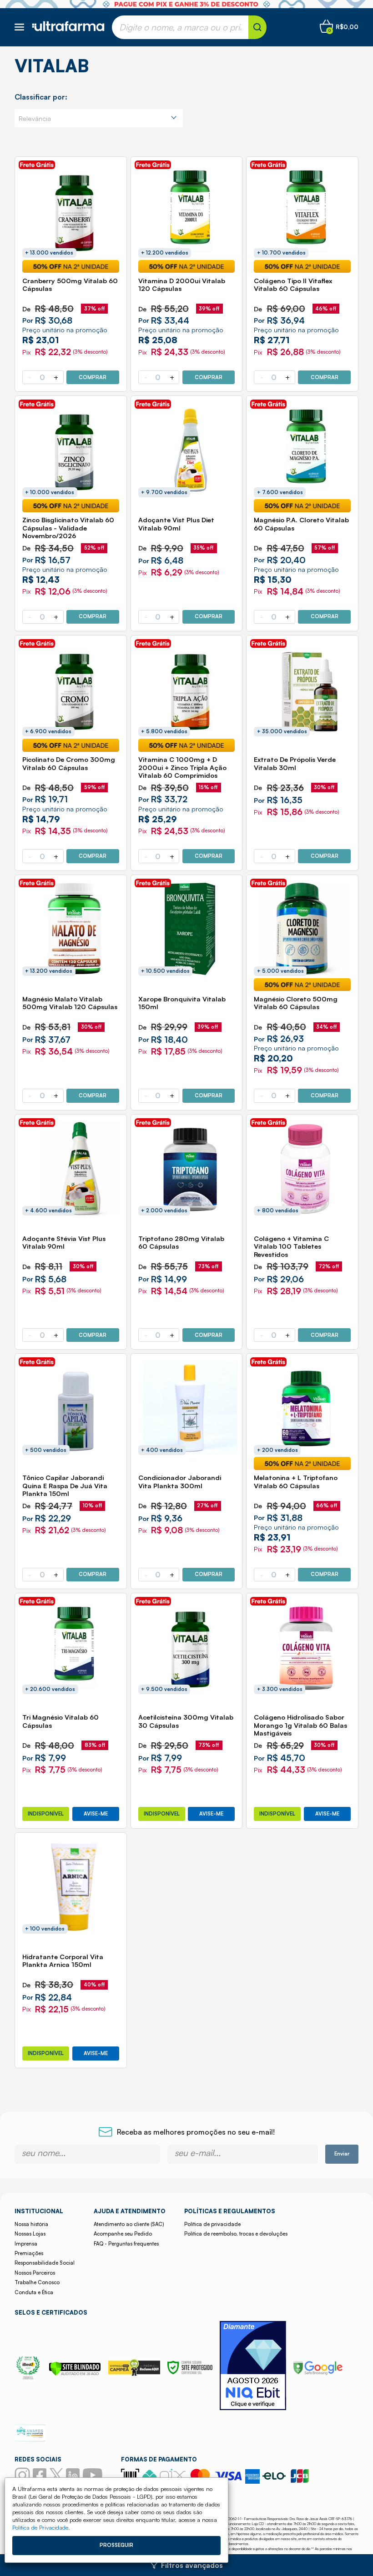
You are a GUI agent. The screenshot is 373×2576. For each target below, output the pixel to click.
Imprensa (26, 2244)
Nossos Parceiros (35, 2273)
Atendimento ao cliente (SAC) (129, 2224)
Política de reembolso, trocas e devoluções (236, 2234)
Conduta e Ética (34, 2292)
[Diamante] (253, 2367)
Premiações (29, 2253)
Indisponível (46, 1814)
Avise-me (96, 1814)
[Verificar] (75, 2373)
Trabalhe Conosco (37, 2282)
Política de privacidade (212, 2224)
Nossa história (31, 2224)
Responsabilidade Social (45, 2263)
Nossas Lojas (30, 2234)
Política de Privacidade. (41, 2527)
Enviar (342, 2154)
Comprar (93, 377)
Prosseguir (116, 2545)
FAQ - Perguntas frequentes (126, 2244)
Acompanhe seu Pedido (123, 2234)
